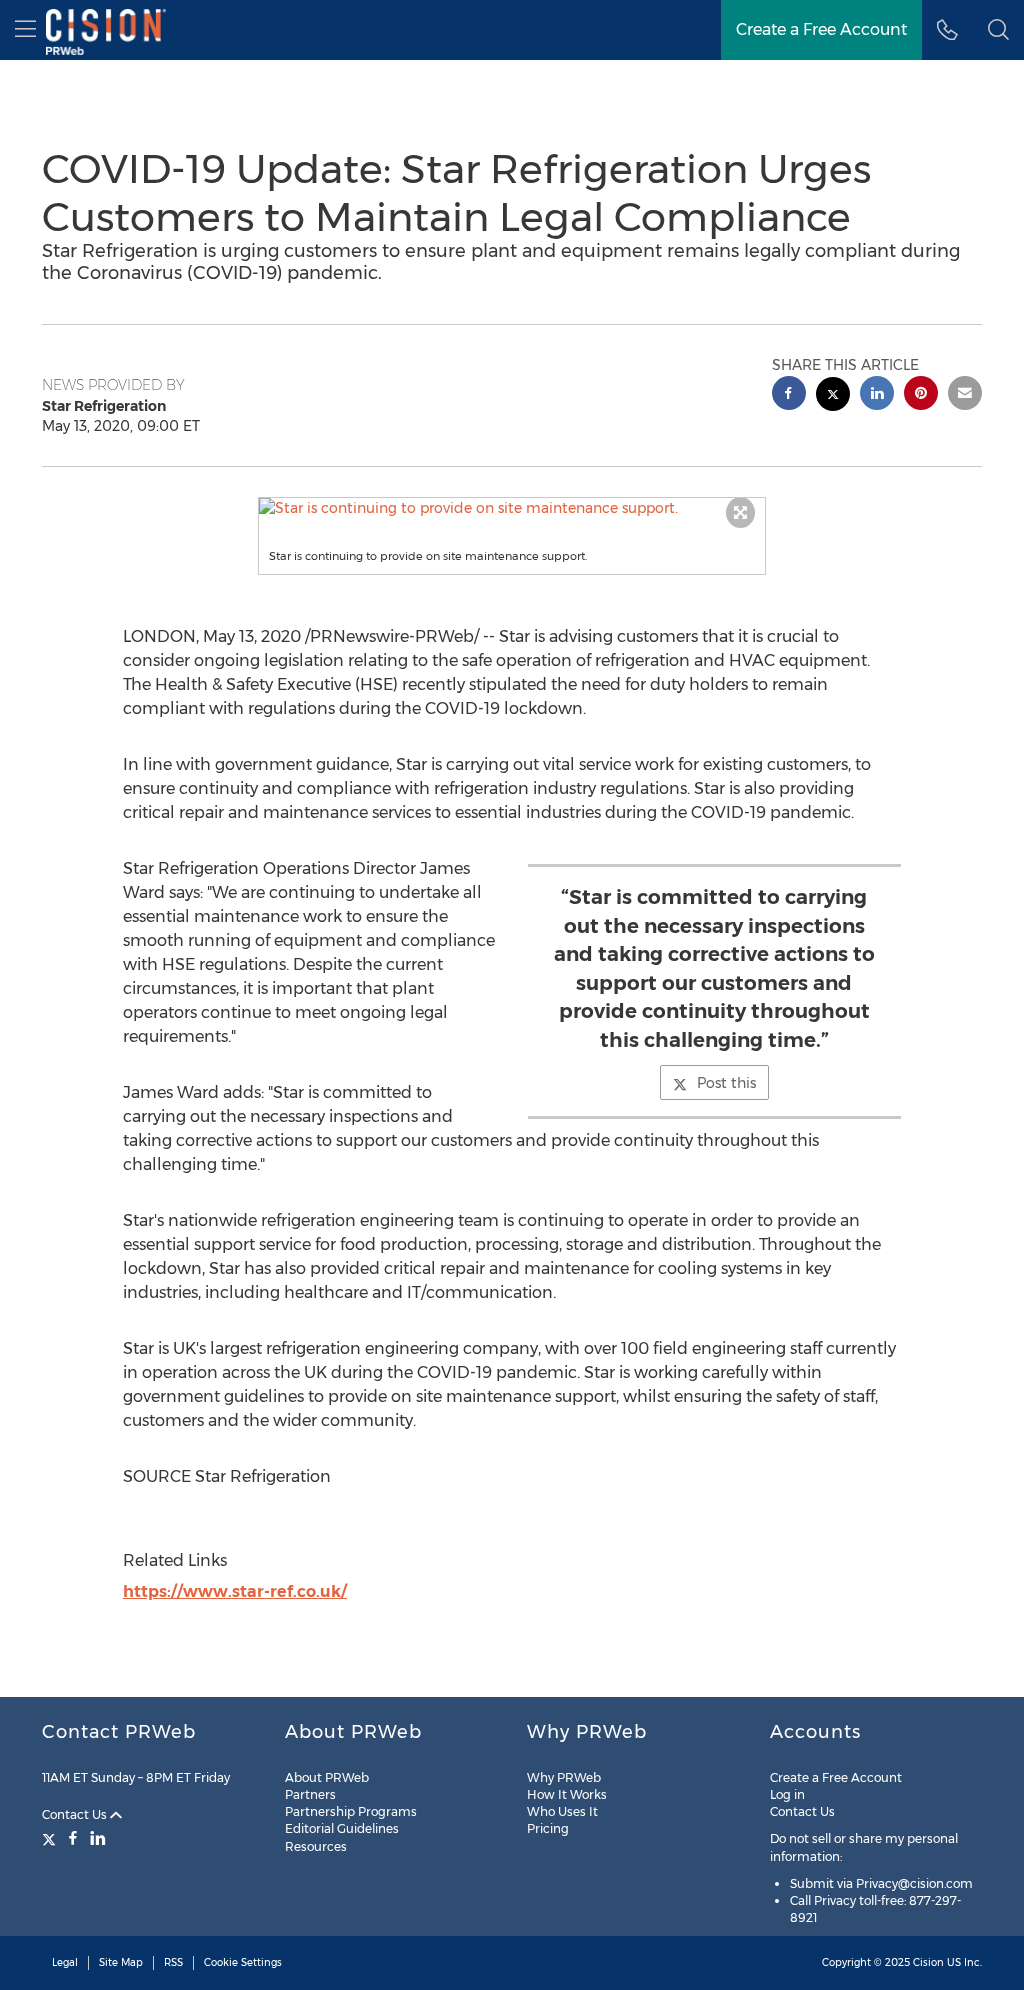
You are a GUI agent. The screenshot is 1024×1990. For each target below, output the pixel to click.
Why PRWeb (564, 1777)
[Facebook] (73, 1838)
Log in (787, 1794)
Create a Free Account (821, 29)
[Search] (998, 30)
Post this (726, 1083)
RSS (173, 1962)
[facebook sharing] (789, 395)
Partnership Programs (351, 1811)
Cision (928, 1962)
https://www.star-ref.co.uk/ (235, 1591)
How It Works (567, 1794)
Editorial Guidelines (342, 1828)
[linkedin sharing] (877, 395)
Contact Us (76, 1814)
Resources (316, 1846)
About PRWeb (327, 1777)
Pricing (548, 1828)
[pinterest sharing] (921, 395)
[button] (512, 508)
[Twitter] (51, 1838)
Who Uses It (562, 1811)
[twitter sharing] (833, 396)
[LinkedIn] (98, 1838)
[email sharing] (965, 395)
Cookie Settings (243, 1962)
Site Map (121, 1962)
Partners (310, 1794)
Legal (65, 1962)
